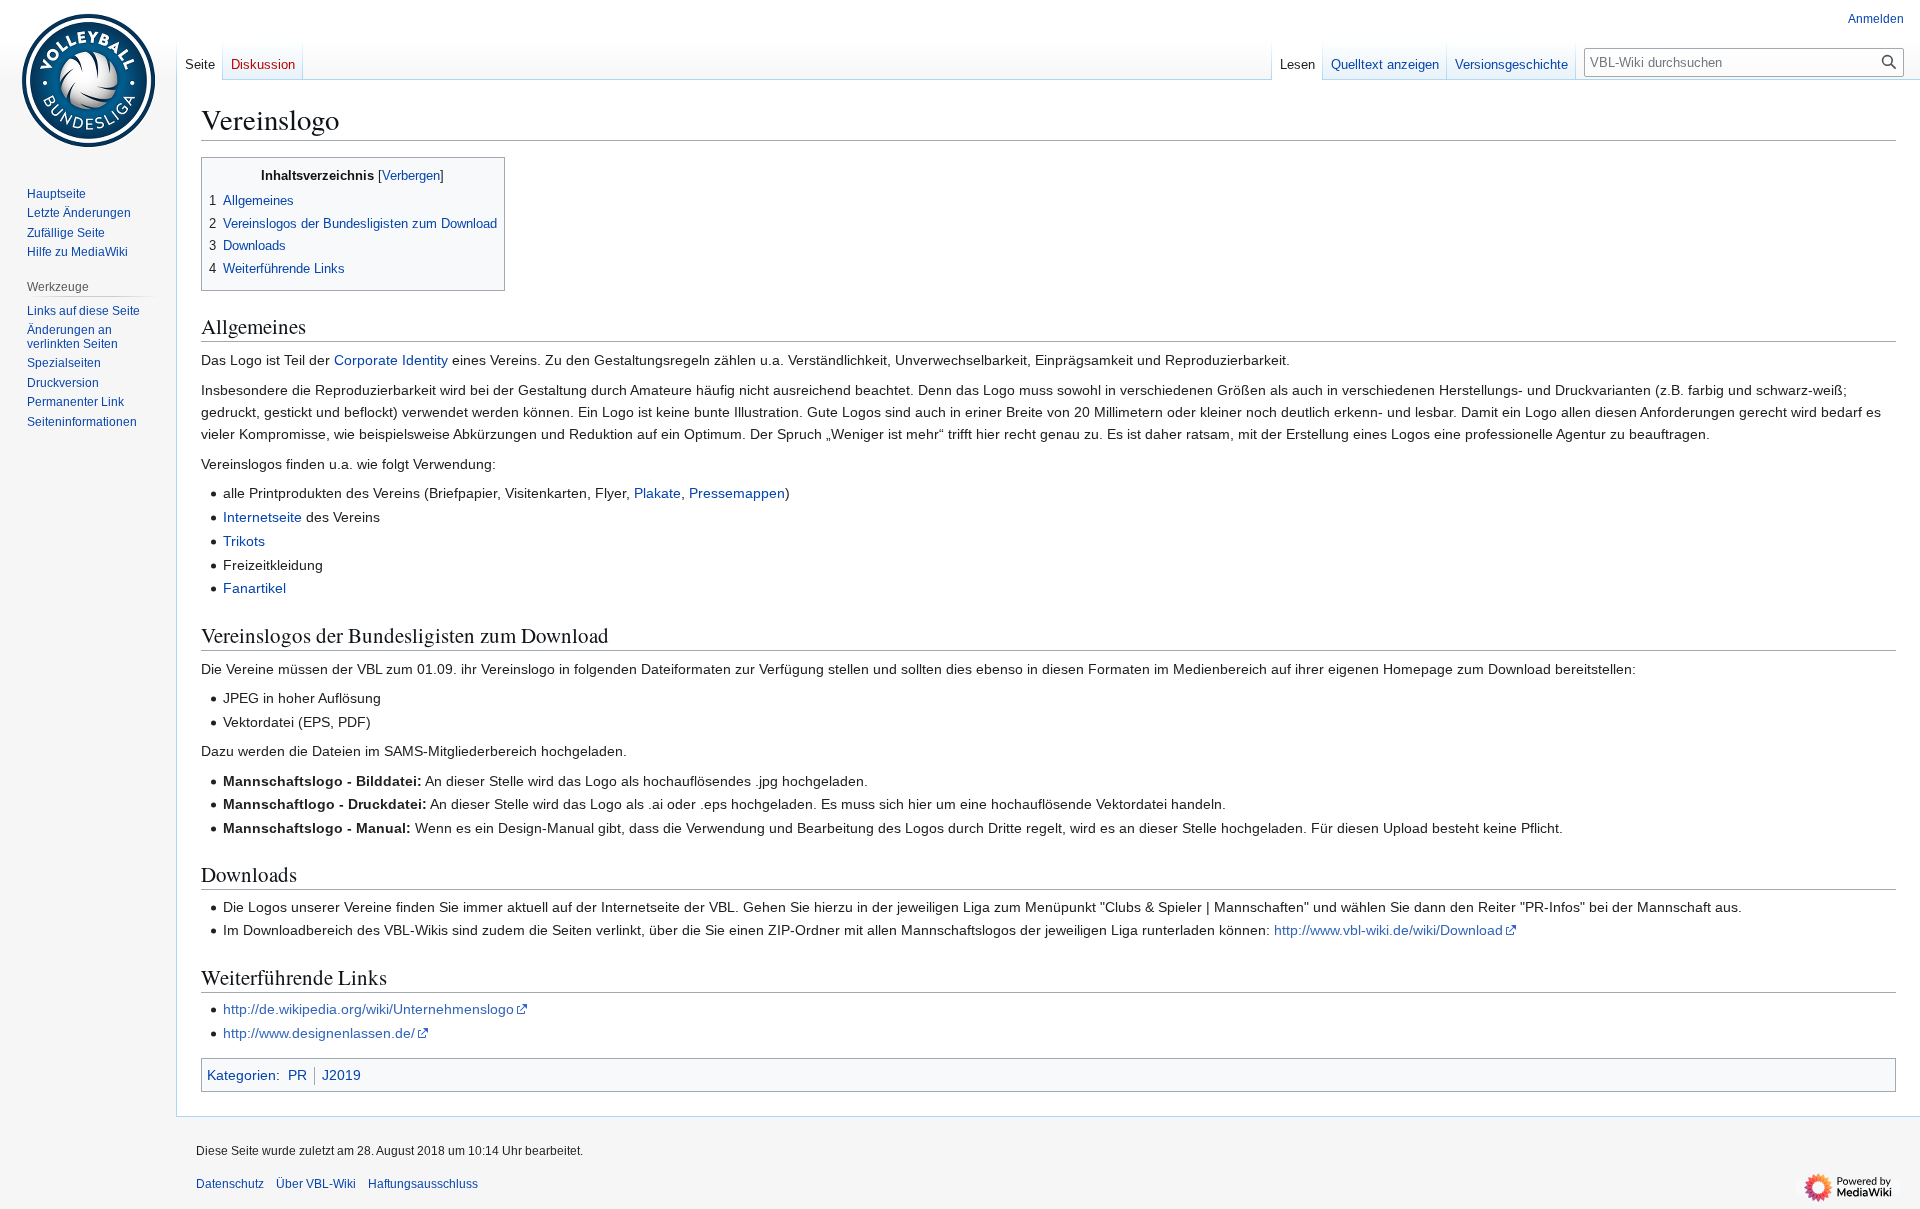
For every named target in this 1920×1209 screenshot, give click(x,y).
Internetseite (262, 517)
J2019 (341, 1075)
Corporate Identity (391, 360)
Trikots (244, 541)
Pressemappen (737, 493)
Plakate (657, 493)
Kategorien (241, 1075)
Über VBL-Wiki (316, 1184)
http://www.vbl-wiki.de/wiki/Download (1388, 930)
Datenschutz (230, 1184)
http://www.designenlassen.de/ (319, 1033)
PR (297, 1075)
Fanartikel (254, 588)
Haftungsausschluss (423, 1184)
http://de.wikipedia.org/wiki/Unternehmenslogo (368, 1009)
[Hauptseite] (88, 80)
